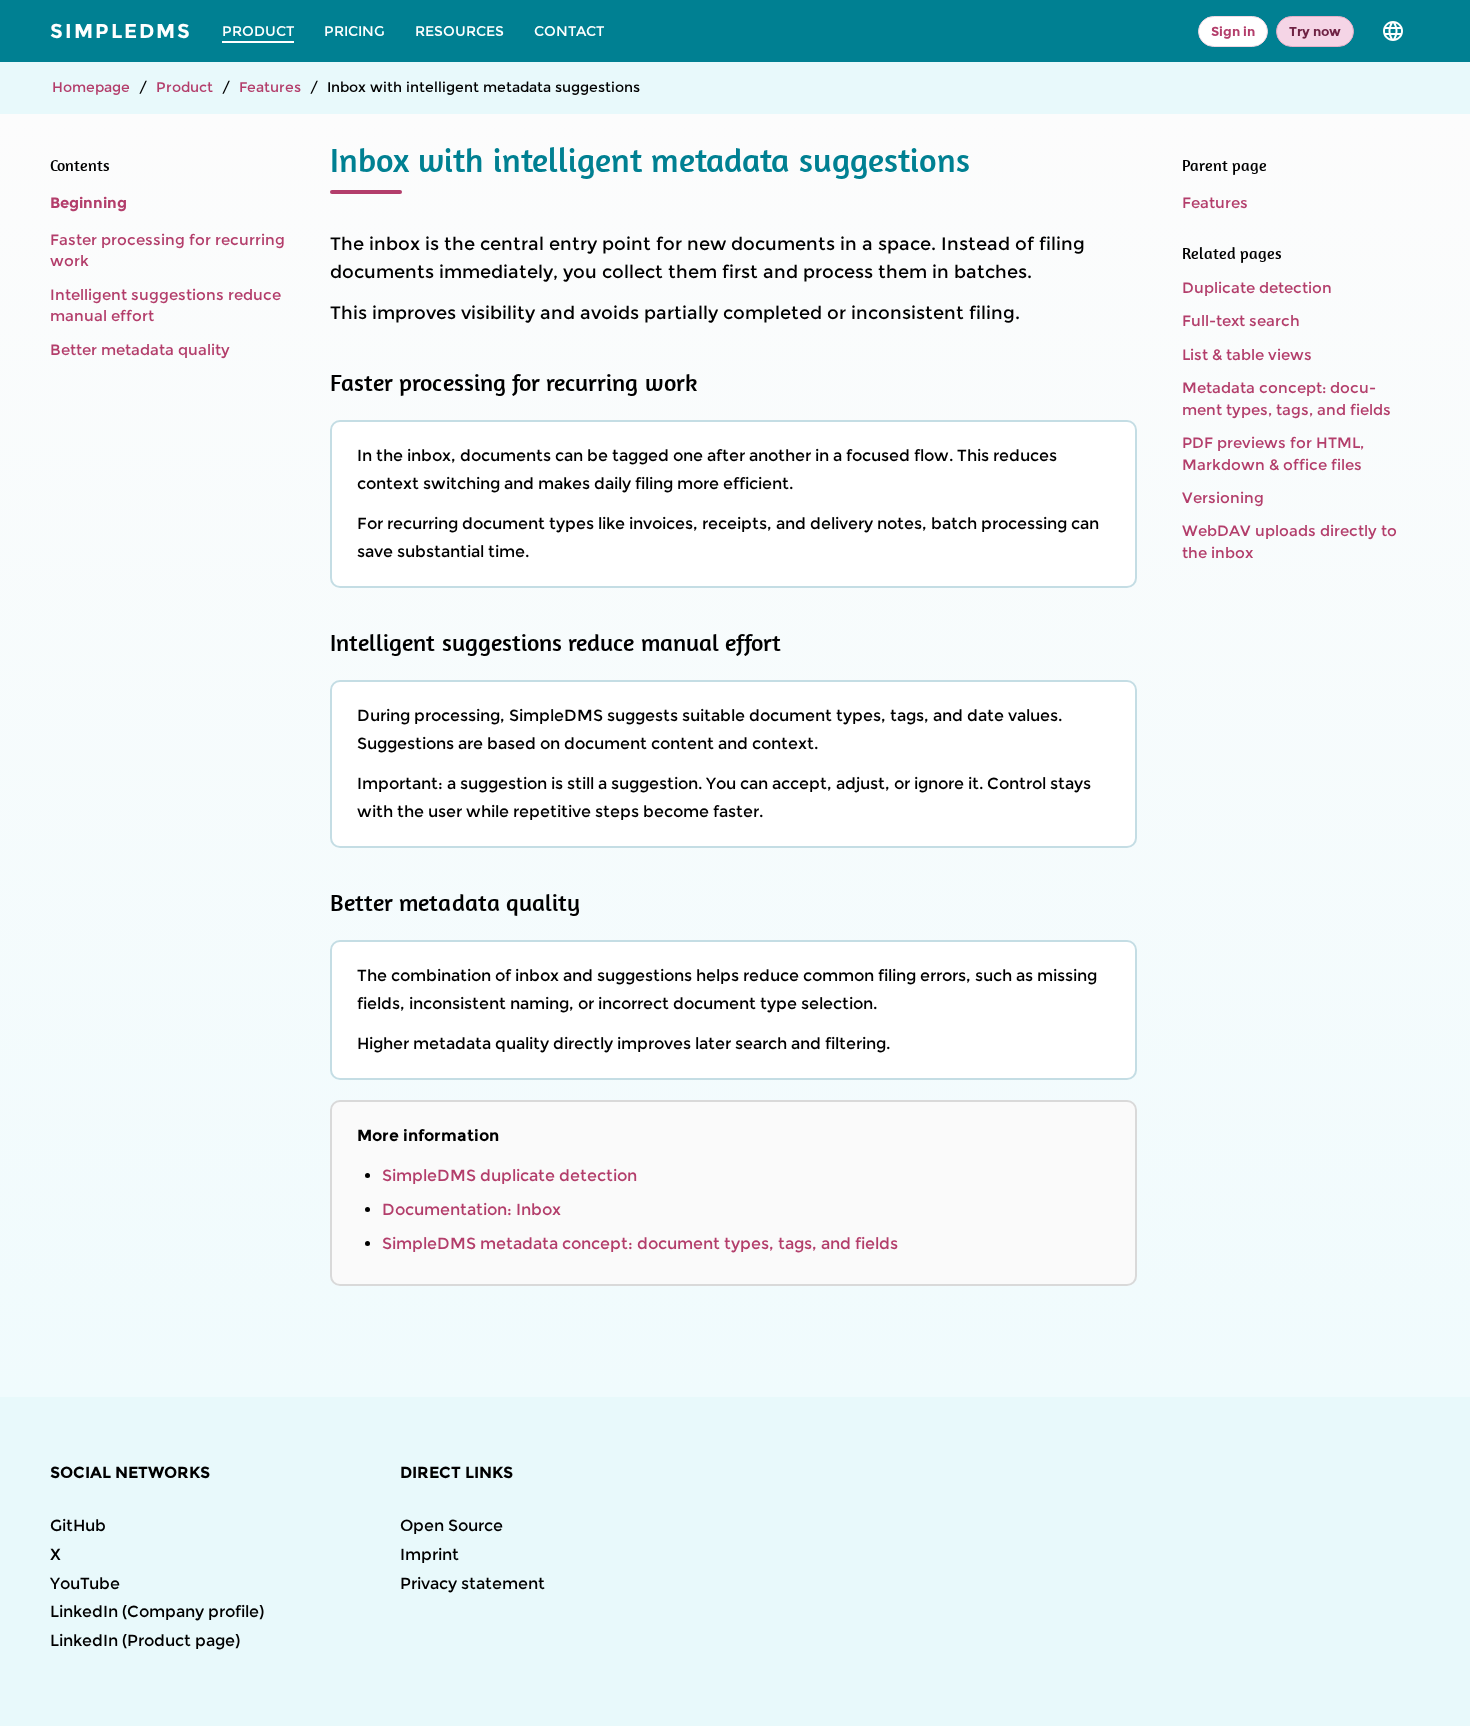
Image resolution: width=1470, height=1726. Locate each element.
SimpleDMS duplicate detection (509, 1175)
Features (270, 87)
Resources (459, 31)
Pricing (354, 31)
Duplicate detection (1257, 287)
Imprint (429, 1554)
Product (258, 31)
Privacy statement (472, 1583)
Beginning (88, 202)
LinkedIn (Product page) (145, 1640)
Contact (569, 31)
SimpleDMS (121, 31)
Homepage (91, 87)
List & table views (1247, 354)
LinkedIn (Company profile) (157, 1611)
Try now (1315, 31)
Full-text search (1241, 320)
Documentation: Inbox (471, 1209)
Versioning (1223, 497)
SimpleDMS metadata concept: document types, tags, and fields (640, 1243)
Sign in (1233, 31)
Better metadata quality (140, 349)
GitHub (78, 1525)
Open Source (451, 1525)
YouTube (85, 1583)
